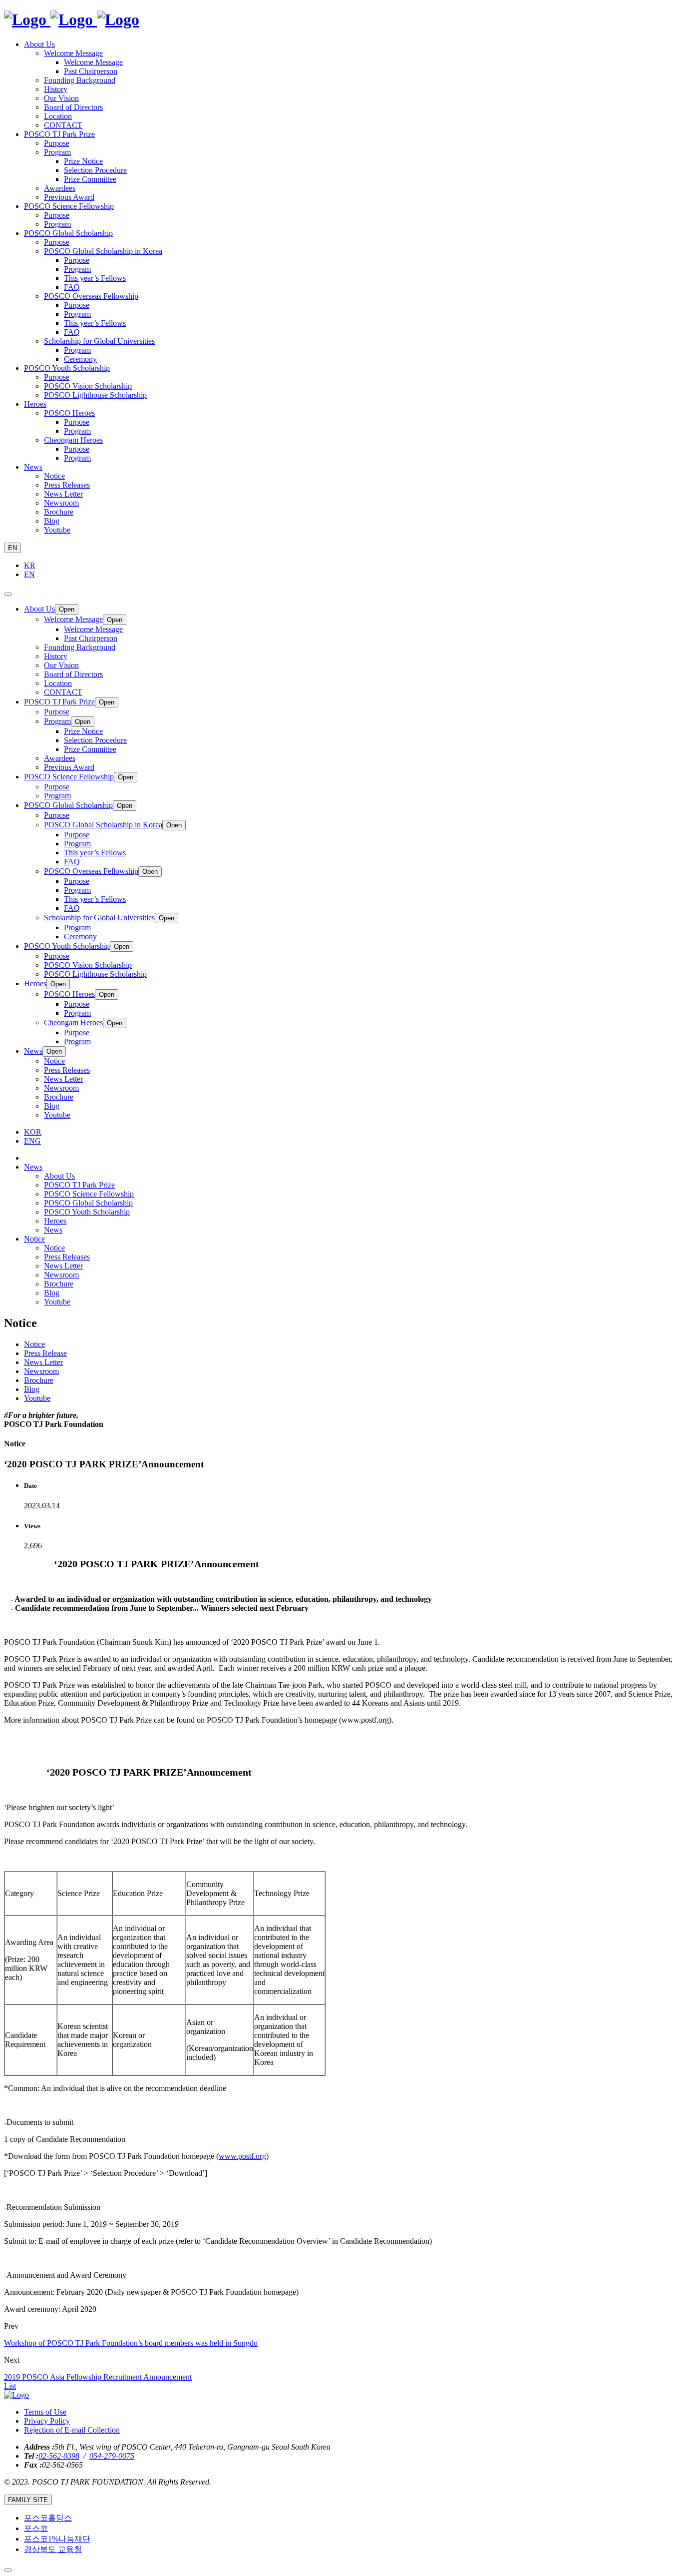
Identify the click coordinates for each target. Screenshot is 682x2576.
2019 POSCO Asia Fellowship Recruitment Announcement (98, 2377)
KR (30, 565)
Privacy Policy (47, 2421)
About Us (59, 1176)
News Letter (63, 1266)
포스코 (36, 2528)
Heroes (55, 1221)
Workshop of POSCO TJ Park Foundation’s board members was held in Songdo (131, 2343)
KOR (33, 1132)
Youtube (57, 1302)
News (53, 1230)
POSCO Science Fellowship (89, 1194)
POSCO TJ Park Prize (79, 1185)
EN (12, 548)
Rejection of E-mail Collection (72, 2430)
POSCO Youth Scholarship (87, 1212)
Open (67, 609)
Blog (52, 1293)
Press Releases (67, 1257)
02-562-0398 (59, 2456)
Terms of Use (45, 2412)
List (10, 2386)
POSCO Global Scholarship (88, 1203)
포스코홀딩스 (48, 2518)
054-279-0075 (112, 2456)
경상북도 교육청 (53, 2549)
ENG (32, 1141)
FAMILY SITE (28, 2500)
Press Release (45, 1353)
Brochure (59, 1284)
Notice (54, 1248)
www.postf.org (242, 2156)
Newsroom (61, 1275)
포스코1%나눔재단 (57, 2539)
